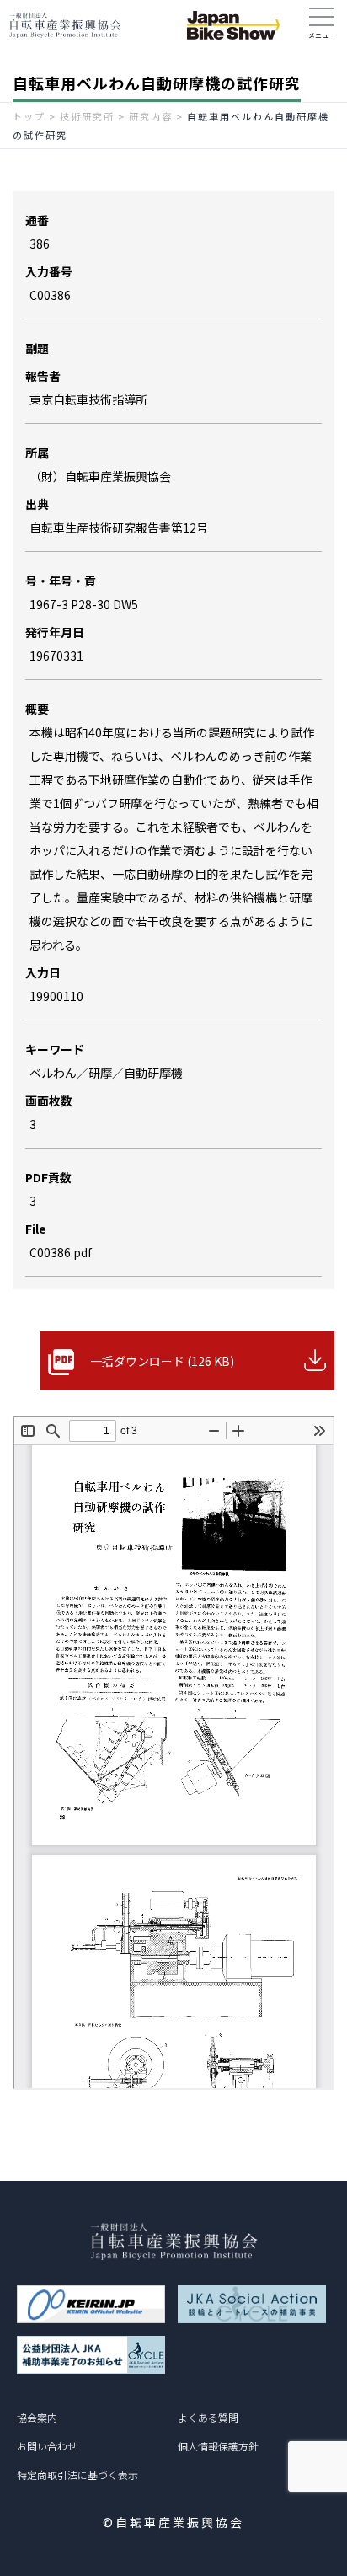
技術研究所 (87, 116)
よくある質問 (208, 2417)
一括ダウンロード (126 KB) (162, 1361)
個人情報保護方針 (218, 2446)
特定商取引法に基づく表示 (77, 2474)
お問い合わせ (47, 2446)
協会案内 (37, 2417)
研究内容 (151, 116)
